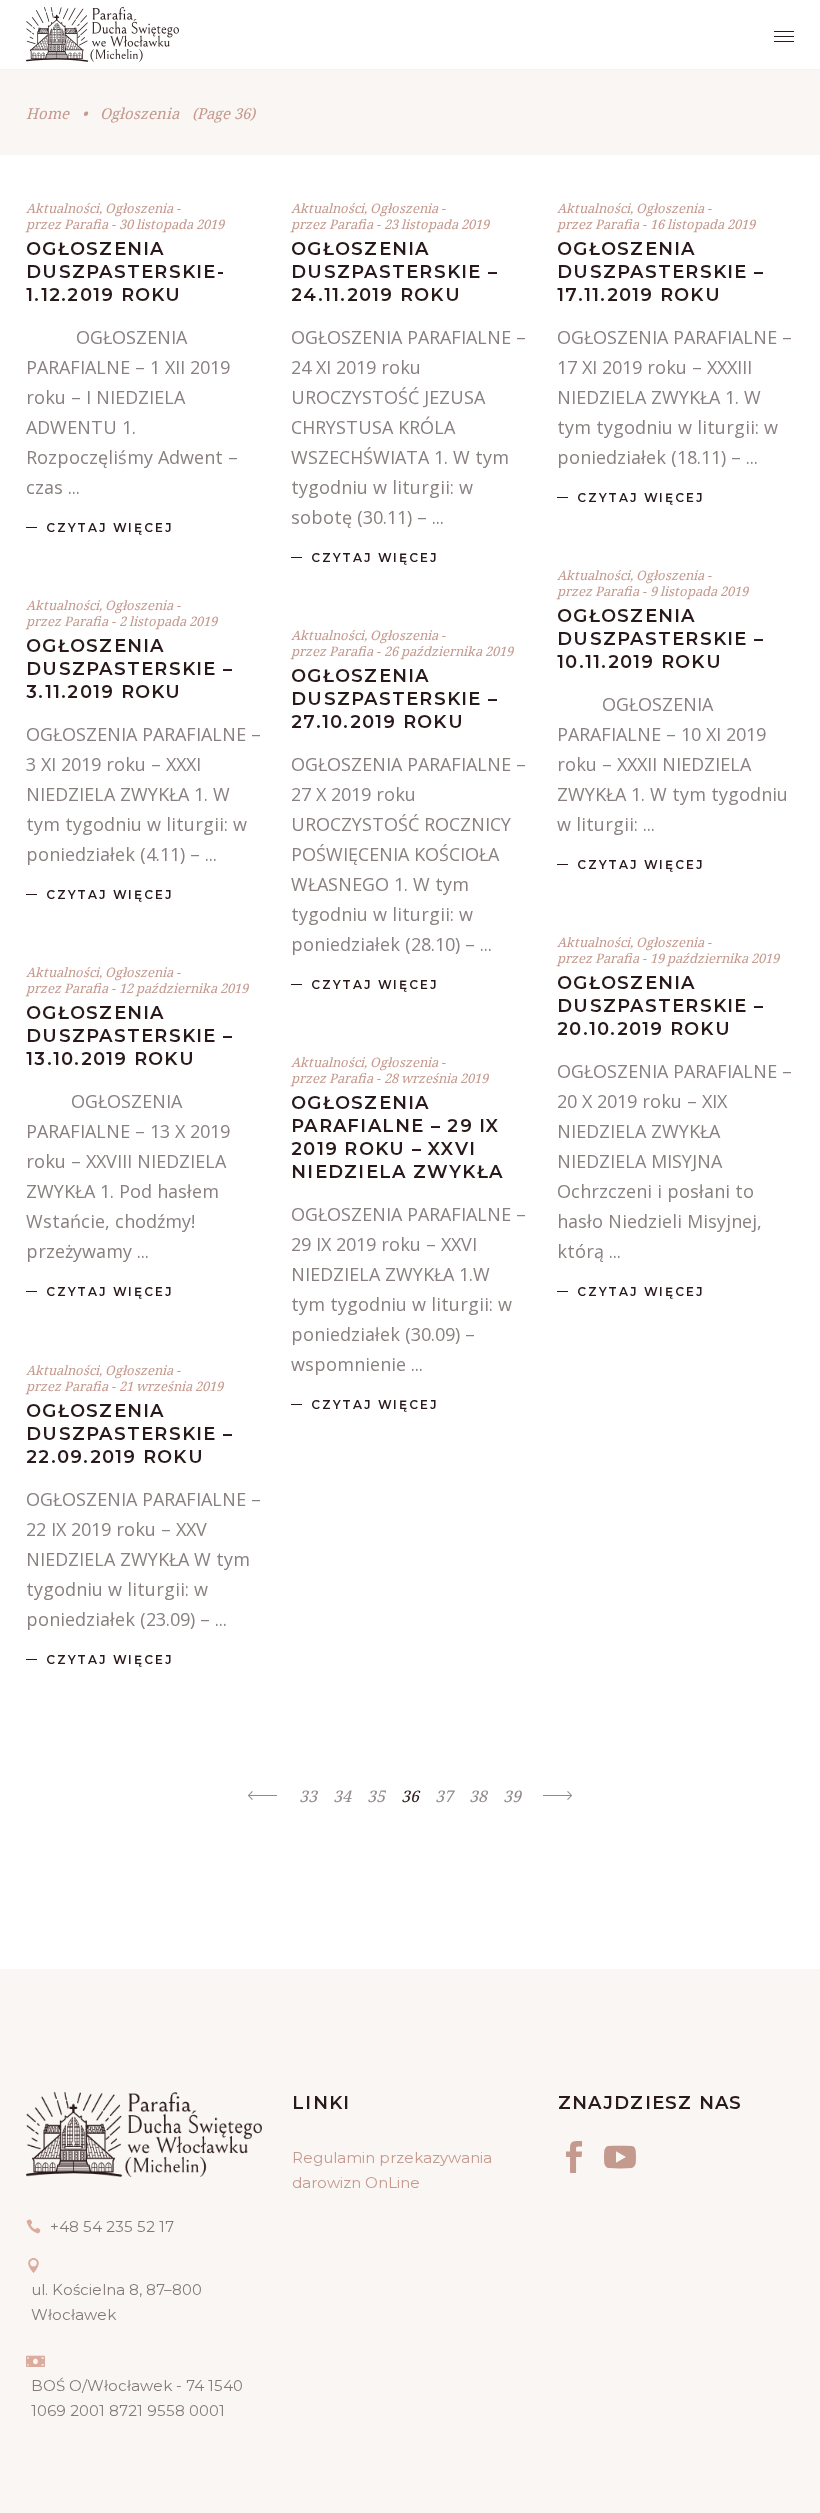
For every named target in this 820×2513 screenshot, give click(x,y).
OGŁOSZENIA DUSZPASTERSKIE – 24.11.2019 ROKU (394, 272)
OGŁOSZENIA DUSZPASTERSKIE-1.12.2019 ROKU (125, 272)
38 (478, 1796)
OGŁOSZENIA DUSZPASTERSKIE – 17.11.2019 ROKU (660, 272)
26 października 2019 (448, 651)
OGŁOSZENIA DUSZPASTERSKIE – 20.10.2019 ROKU (660, 1006)
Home (47, 113)
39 (512, 1796)
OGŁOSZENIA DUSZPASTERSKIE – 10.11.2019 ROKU (660, 639)
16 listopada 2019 (702, 224)
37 (444, 1796)
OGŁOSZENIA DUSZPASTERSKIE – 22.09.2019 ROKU (129, 1434)
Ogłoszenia (139, 208)
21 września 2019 (171, 1386)
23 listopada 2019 (436, 224)
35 (376, 1796)
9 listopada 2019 (699, 591)
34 (342, 1796)
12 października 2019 (183, 988)
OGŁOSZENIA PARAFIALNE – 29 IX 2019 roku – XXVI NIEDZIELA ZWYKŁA (397, 1137)
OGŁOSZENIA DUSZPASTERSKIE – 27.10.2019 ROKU (394, 699)
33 (308, 1796)
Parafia (87, 224)
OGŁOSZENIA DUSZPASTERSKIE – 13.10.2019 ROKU (129, 1036)
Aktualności (62, 208)
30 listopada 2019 (171, 224)
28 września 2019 (436, 1078)
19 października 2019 (714, 958)
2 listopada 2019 (168, 621)
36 (410, 1796)
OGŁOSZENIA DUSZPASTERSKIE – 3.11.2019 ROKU (129, 669)
